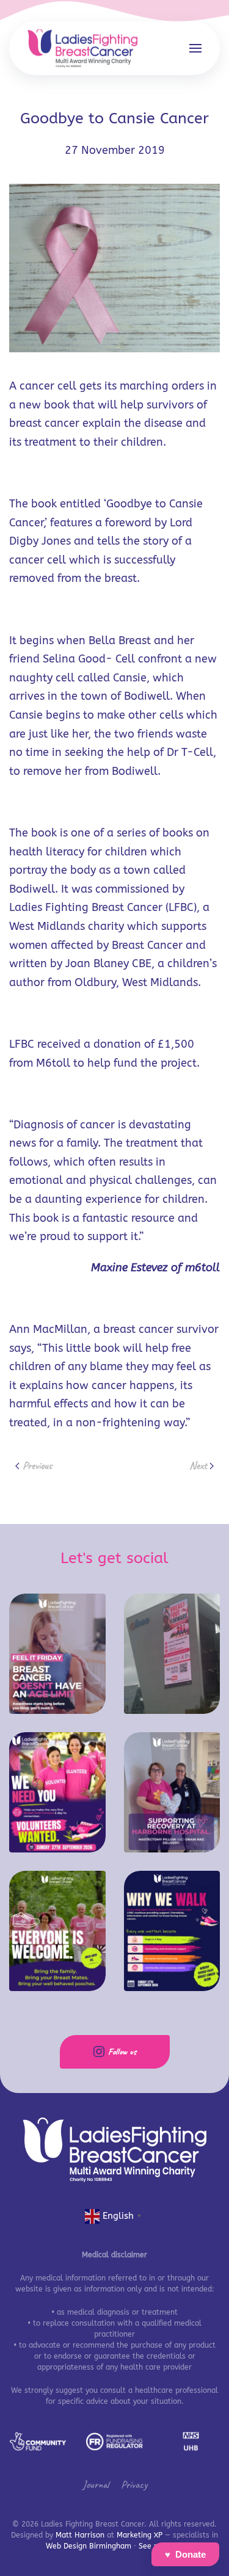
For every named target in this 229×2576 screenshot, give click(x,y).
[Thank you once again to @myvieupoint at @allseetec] (172, 1654)
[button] (195, 48)
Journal (96, 2484)
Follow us (122, 2052)
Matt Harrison (80, 2535)
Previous (37, 1465)
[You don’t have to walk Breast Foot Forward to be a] (57, 1792)
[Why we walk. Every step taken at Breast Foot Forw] (172, 1931)
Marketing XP (140, 2535)
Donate (191, 2554)
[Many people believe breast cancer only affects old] (57, 1654)
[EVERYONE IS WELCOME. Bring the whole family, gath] (57, 1931)
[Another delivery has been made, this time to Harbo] (172, 1792)
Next (198, 1465)
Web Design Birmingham (89, 2546)
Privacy (134, 2484)
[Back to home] (82, 48)
